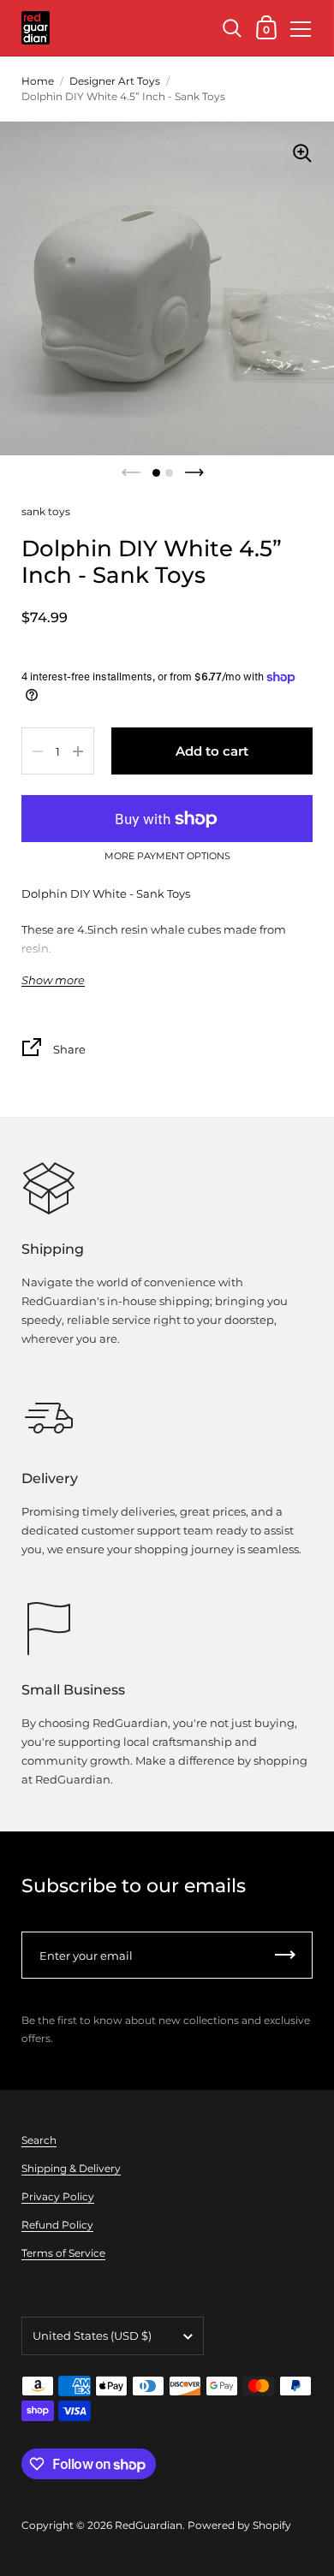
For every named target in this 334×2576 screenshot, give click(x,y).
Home (38, 81)
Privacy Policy (58, 2196)
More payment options (167, 857)
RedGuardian (149, 2525)
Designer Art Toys (115, 81)
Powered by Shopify (239, 2525)
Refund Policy (57, 2225)
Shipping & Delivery (71, 2168)
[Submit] (285, 1955)
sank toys (46, 511)
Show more (53, 980)
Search (39, 2140)
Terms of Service (63, 2253)
